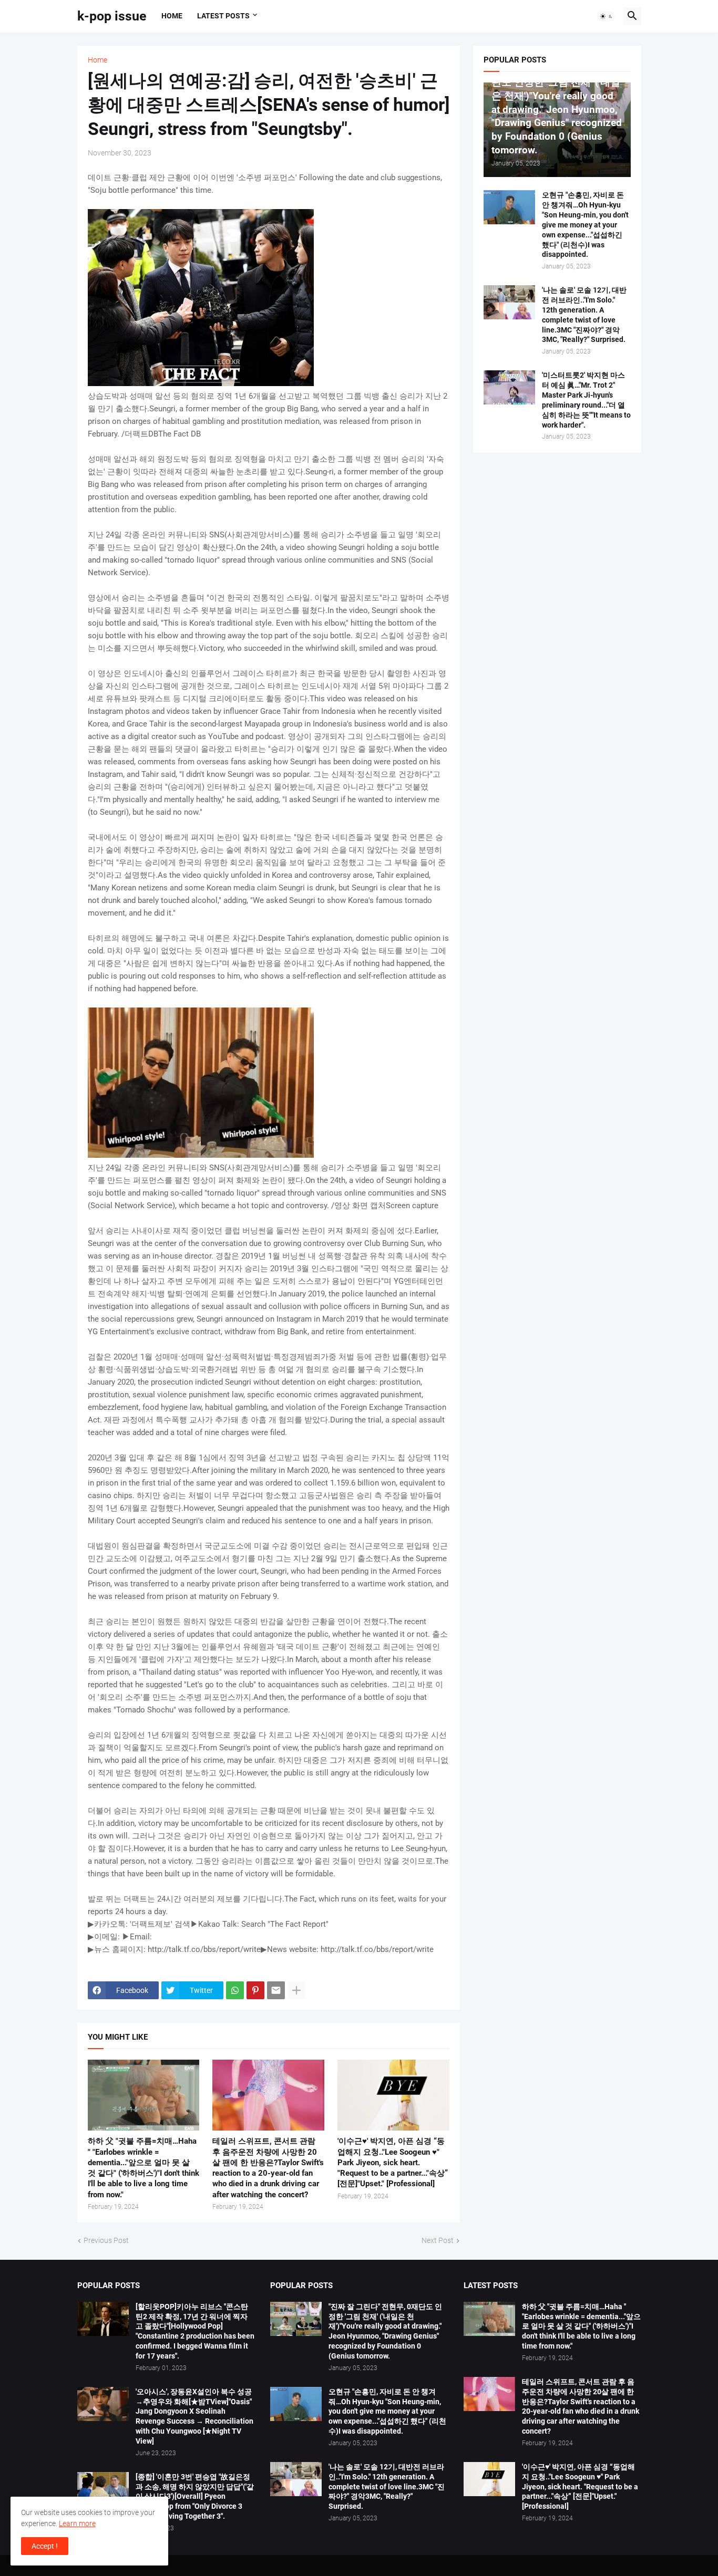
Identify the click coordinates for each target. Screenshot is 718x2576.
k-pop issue (112, 16)
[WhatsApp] (235, 1990)
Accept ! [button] (45, 2546)
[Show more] (296, 1990)
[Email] (276, 1990)
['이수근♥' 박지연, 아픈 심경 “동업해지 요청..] (393, 2095)
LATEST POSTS (223, 16)
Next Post (438, 2240)
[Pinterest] (255, 1990)
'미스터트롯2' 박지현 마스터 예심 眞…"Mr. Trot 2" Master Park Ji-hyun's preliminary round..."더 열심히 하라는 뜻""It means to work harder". (586, 400)
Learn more (77, 2523)
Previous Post (106, 2240)
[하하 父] (144, 2095)
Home (172, 16)
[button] (607, 16)
